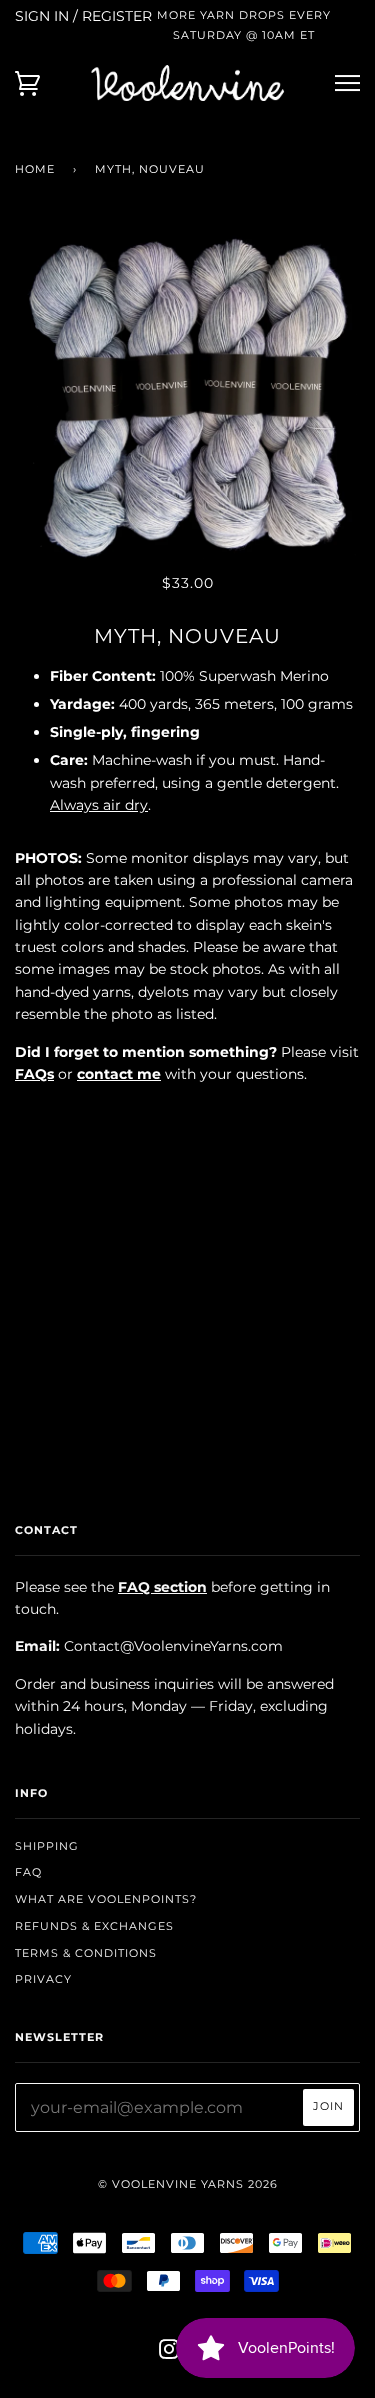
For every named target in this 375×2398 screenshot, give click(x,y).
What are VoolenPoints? (106, 1899)
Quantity (187, 1116)
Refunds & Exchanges (94, 1926)
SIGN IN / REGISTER (83, 16)
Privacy (43, 1979)
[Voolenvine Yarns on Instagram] (169, 2353)
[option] (187, 395)
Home (35, 169)
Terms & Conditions (86, 1953)
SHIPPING (47, 1846)
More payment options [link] (188, 1330)
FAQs (34, 1074)
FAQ (28, 1872)
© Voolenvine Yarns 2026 (188, 2184)
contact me (119, 1074)
